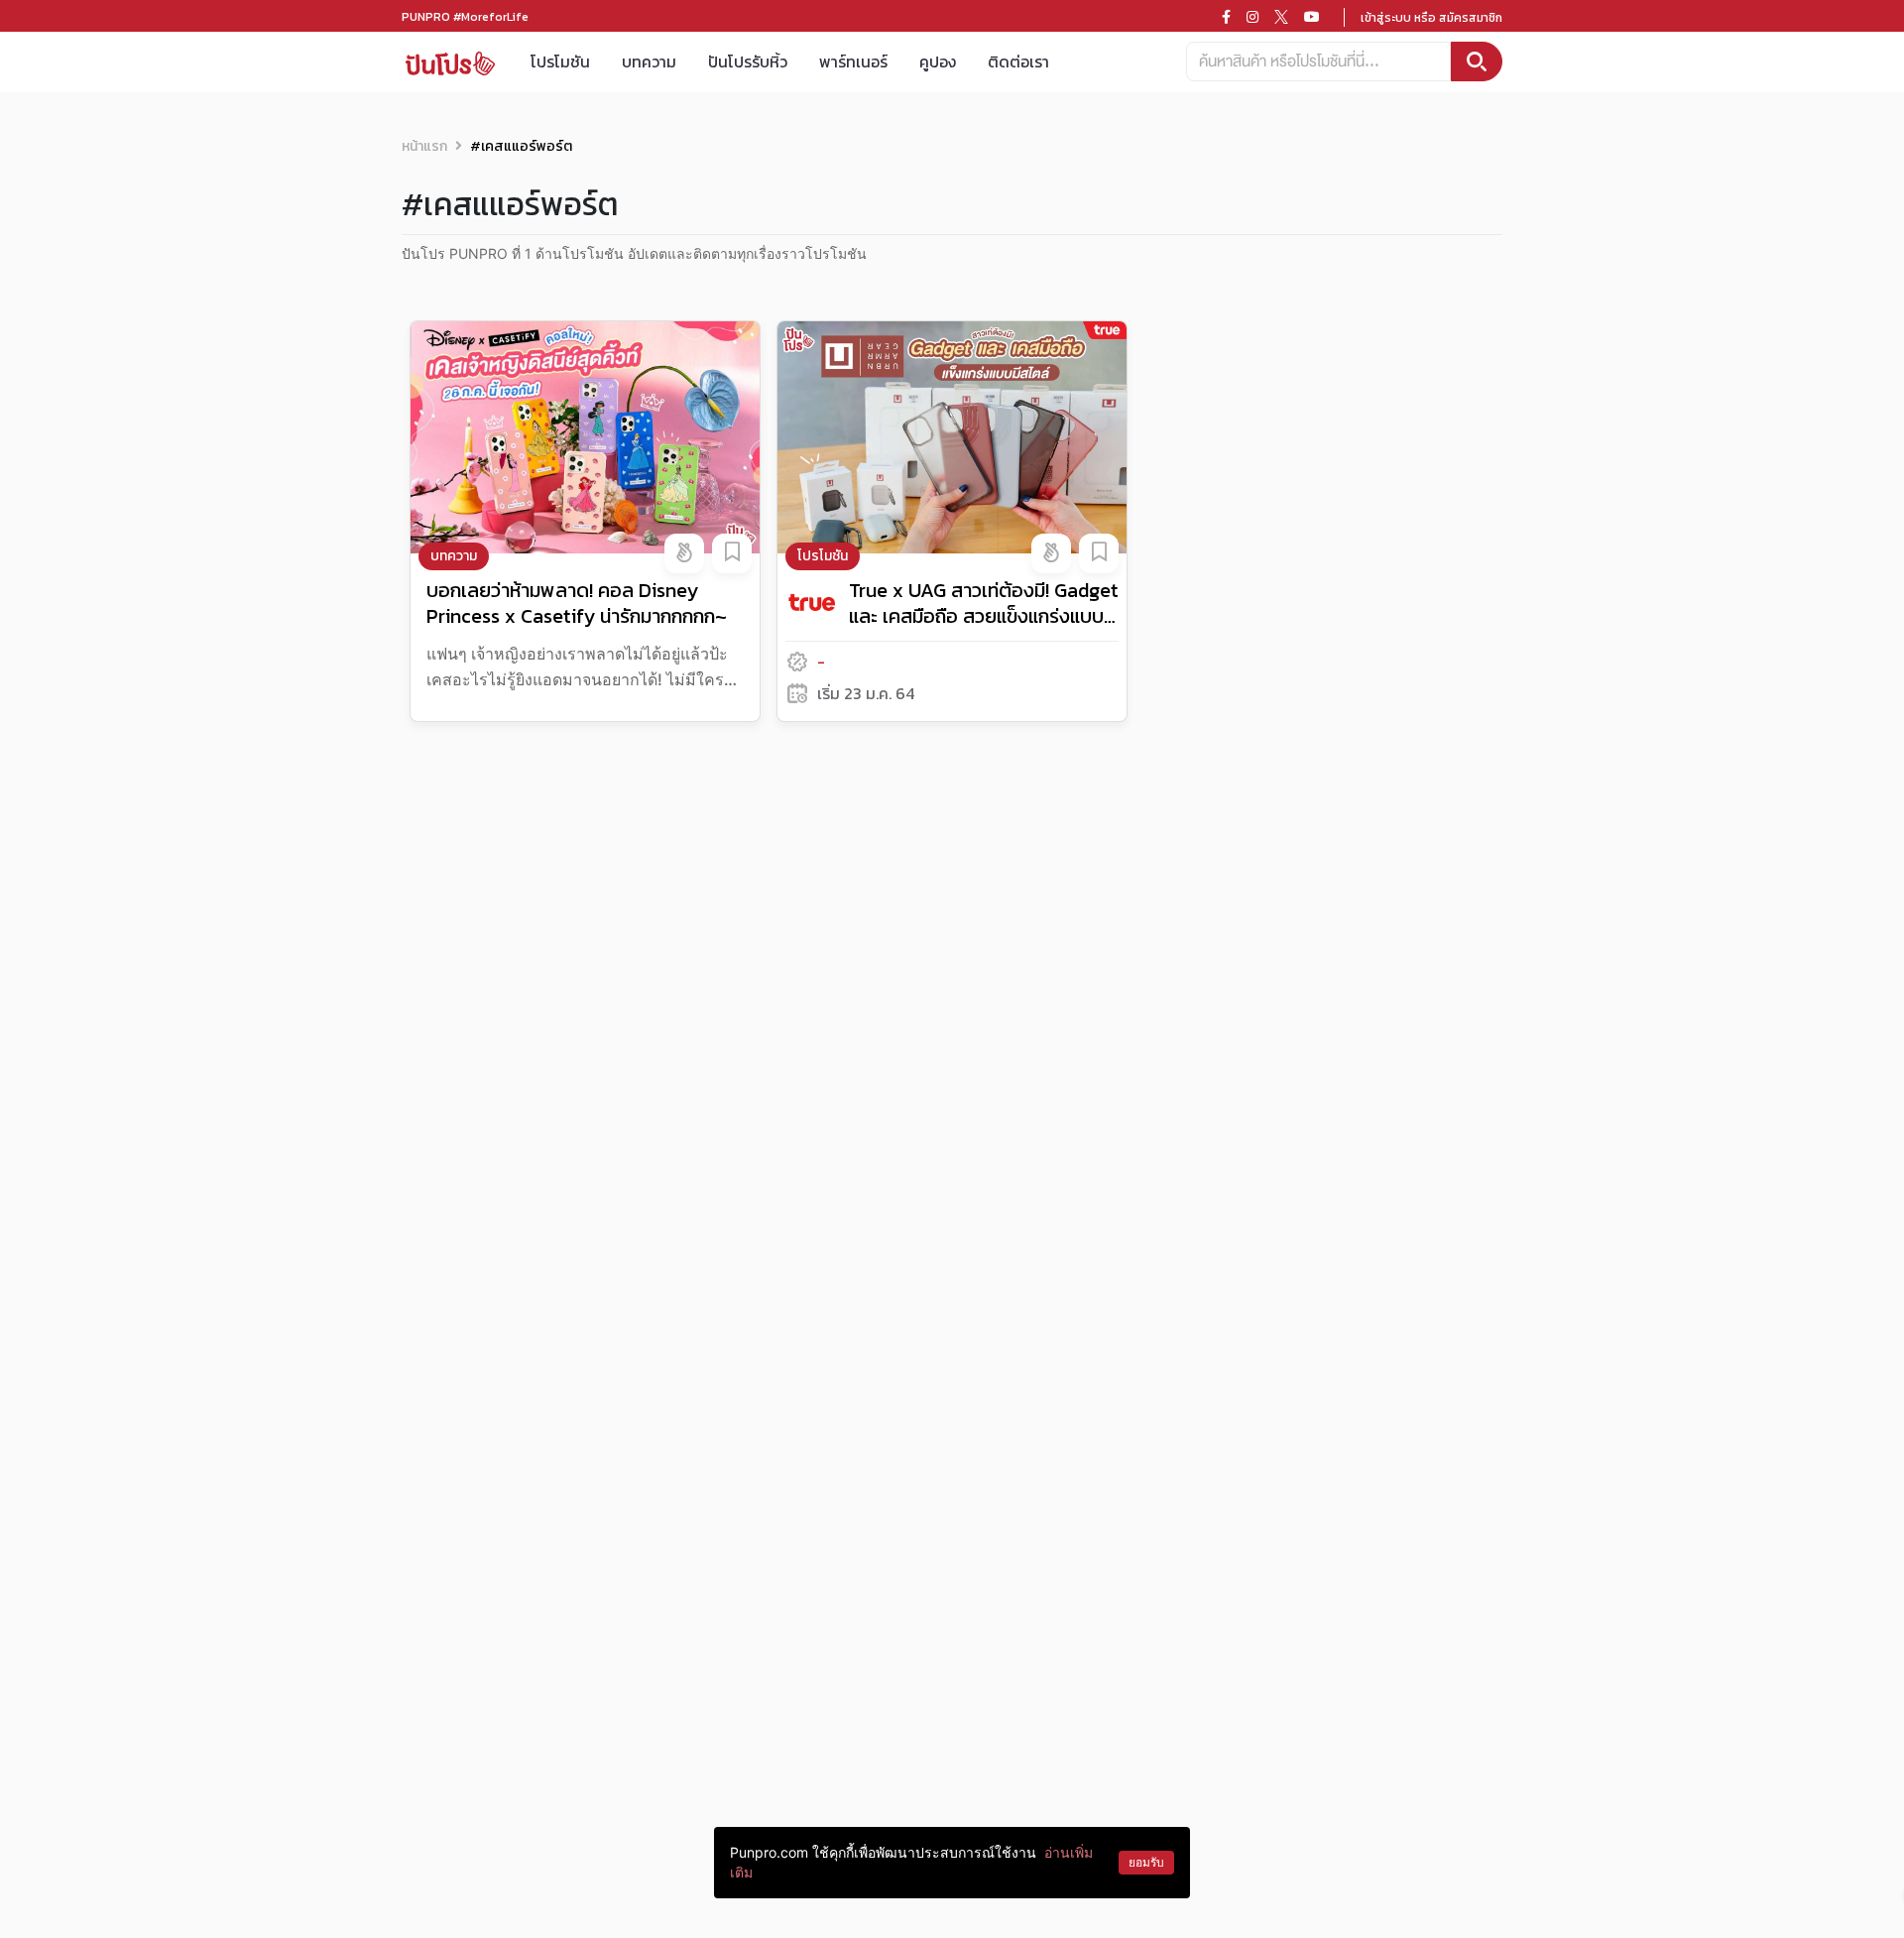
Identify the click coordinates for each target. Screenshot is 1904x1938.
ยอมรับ (1146, 1862)
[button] (684, 553)
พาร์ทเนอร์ (853, 61)
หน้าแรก (424, 146)
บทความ (649, 61)
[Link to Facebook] (1226, 17)
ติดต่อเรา (1018, 61)
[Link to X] (1281, 17)
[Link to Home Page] (450, 62)
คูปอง (938, 61)
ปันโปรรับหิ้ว (748, 61)
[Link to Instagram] (1252, 17)
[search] (1477, 61)
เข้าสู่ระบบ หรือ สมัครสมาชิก (1431, 18)
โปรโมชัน (560, 61)
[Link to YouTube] (1312, 17)
